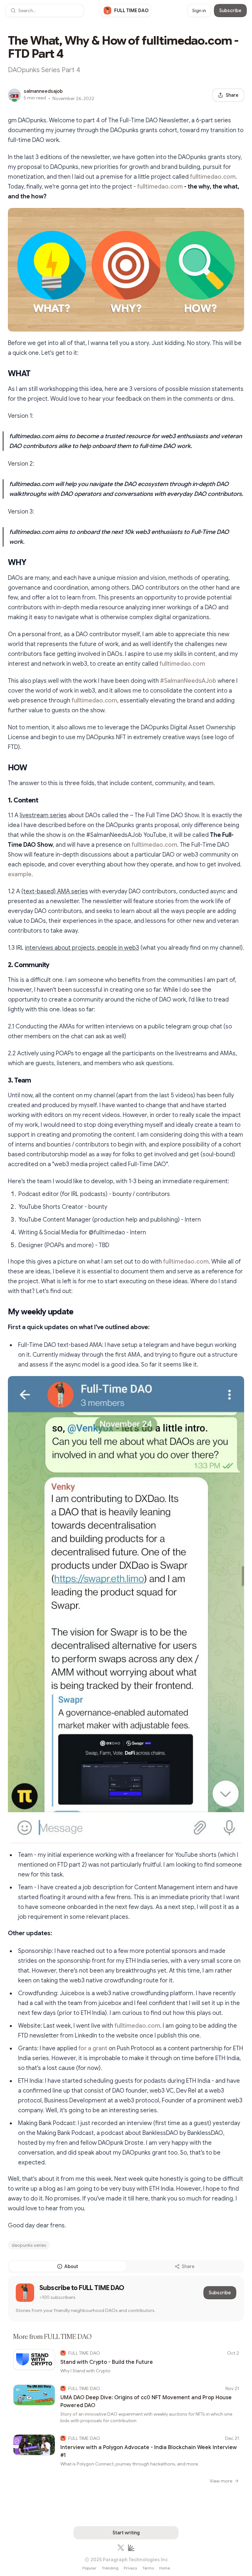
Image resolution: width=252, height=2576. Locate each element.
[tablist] (126, 2266)
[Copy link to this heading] (3, 374)
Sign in (199, 10)
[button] (45, 10)
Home (165, 2568)
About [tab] (71, 2266)
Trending (110, 2568)
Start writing (126, 2533)
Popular (89, 2568)
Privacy (130, 2568)
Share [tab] (188, 2266)
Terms (148, 2568)
